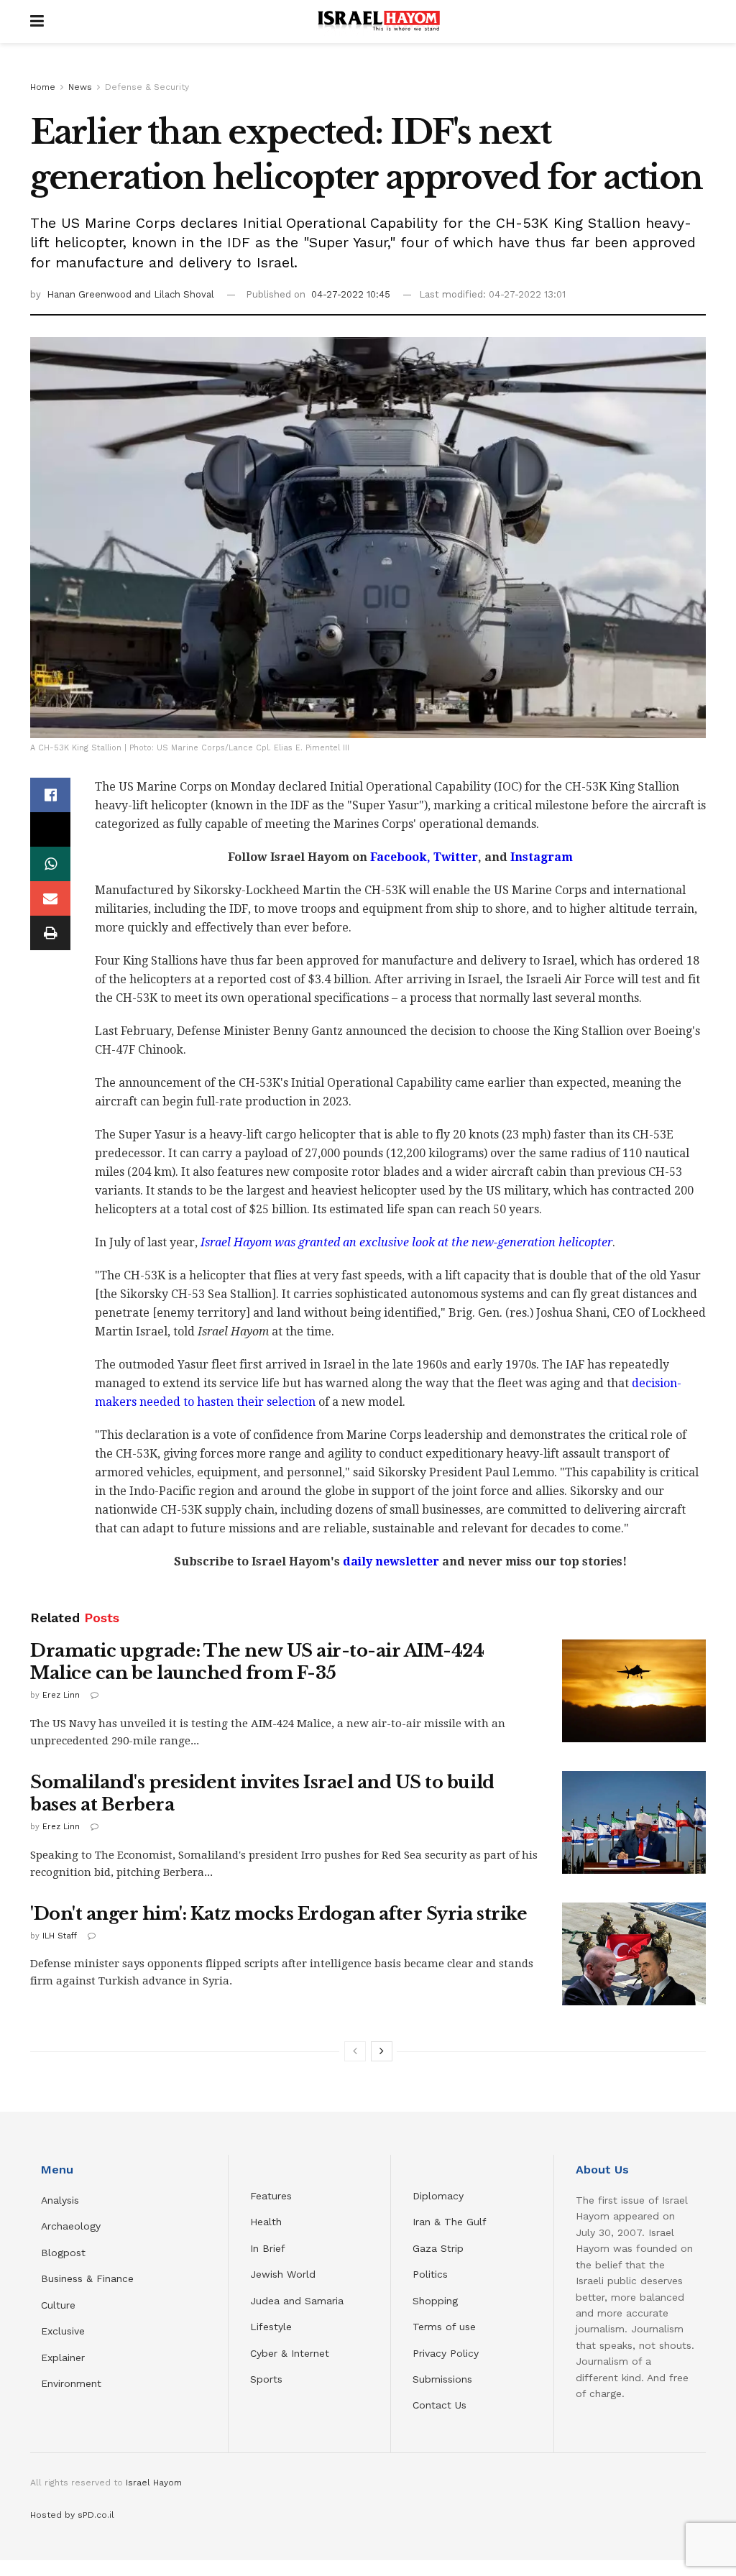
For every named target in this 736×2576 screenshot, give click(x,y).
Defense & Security (147, 87)
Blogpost (63, 2253)
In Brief (268, 2248)
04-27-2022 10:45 (351, 294)
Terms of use (444, 2327)
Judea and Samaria (297, 2301)
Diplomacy (440, 2196)
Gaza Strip (438, 2248)
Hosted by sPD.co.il (72, 2515)
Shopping (435, 2301)
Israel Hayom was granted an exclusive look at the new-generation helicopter (406, 1242)
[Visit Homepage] (379, 22)
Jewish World (283, 2274)
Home (43, 87)
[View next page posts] (382, 2051)
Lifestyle (271, 2327)
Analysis (62, 2200)
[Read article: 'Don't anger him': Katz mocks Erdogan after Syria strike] (634, 1954)
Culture (58, 2305)
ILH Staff (60, 1936)
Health (266, 2222)
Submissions (442, 2379)
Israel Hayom (154, 2483)
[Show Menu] (37, 22)
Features (271, 2196)
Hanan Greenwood (91, 294)
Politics (430, 2274)
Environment (71, 2383)
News (80, 87)
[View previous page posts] (355, 2051)
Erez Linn (61, 1695)
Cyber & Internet (290, 2353)
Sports (266, 2379)
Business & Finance (87, 2278)
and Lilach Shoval (174, 294)
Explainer (63, 2357)
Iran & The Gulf (450, 2222)
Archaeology (71, 2226)
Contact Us (440, 2405)
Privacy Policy (446, 2353)
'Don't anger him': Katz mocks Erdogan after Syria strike (279, 1914)
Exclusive (63, 2331)
